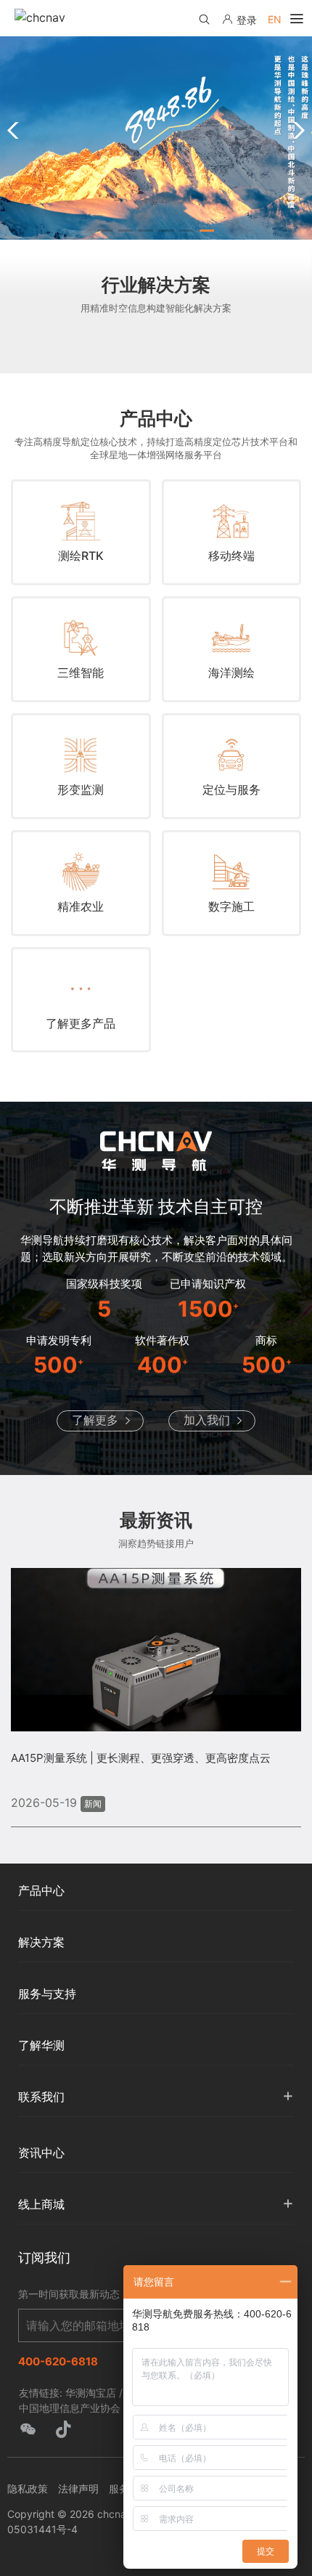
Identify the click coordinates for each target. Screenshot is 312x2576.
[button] (105, 231)
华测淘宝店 (91, 2393)
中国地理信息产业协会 (70, 2408)
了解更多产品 (81, 1023)
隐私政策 (28, 2488)
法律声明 (78, 2488)
